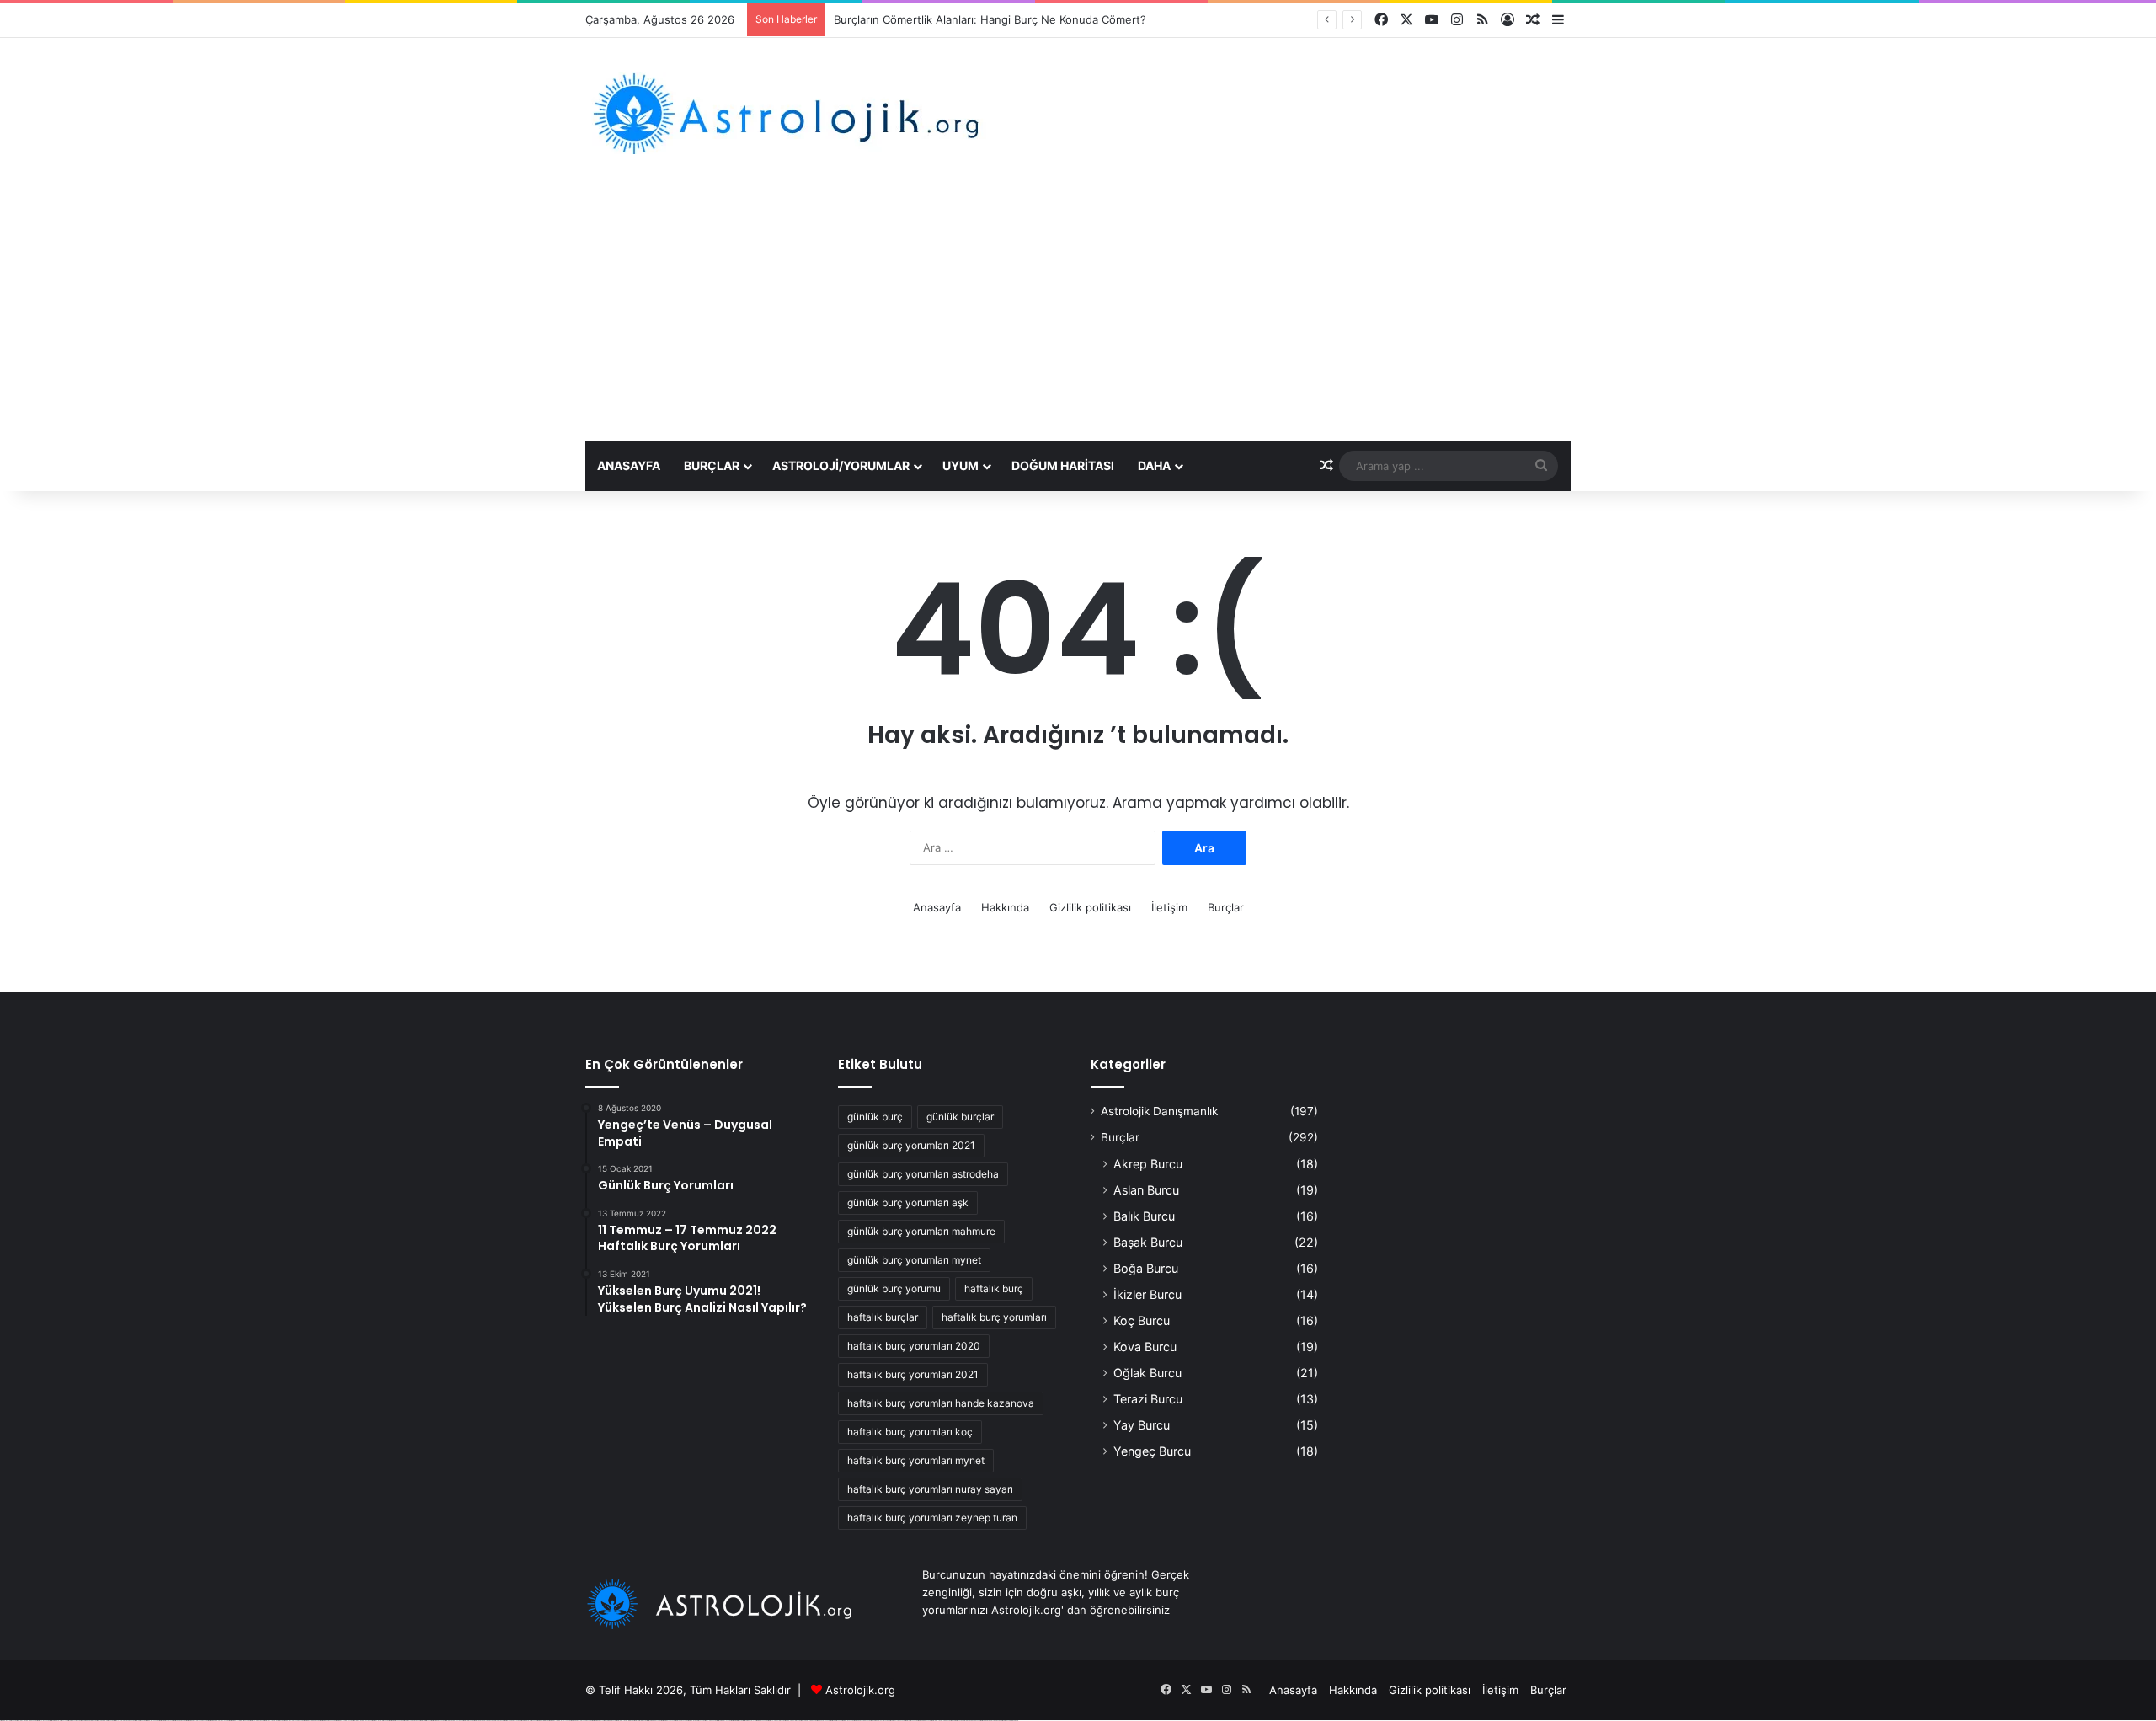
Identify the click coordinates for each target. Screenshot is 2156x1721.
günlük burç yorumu (894, 1288)
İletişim (1169, 907)
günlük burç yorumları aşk (908, 1203)
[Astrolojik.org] (838, 113)
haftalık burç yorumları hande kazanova (941, 1403)
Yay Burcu (1142, 1425)
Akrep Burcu (1148, 1164)
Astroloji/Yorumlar (841, 465)
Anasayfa (629, 465)
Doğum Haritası (1063, 465)
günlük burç (875, 1117)
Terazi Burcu (1148, 1399)
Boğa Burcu (1146, 1268)
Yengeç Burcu (1152, 1451)
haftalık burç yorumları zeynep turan (932, 1518)
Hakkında (1005, 907)
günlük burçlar (960, 1117)
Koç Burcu (1142, 1320)
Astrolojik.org (860, 1690)
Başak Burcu (1148, 1242)
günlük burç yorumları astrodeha (923, 1174)
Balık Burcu (1144, 1216)
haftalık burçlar (883, 1317)
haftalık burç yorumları (994, 1317)
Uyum (961, 465)
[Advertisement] (1078, 314)
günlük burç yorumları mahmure (921, 1231)
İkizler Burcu (1147, 1294)
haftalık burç (994, 1288)
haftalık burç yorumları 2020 (914, 1346)
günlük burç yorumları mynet (914, 1260)
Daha (1154, 465)
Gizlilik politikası (1090, 907)
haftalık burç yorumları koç (910, 1432)
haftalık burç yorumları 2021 (913, 1374)
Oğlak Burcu (1147, 1373)
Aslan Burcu (1146, 1190)
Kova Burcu (1145, 1347)
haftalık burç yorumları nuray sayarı (930, 1489)
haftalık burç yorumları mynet (916, 1460)
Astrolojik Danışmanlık (1159, 1111)
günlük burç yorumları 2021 (911, 1145)
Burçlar (712, 465)
